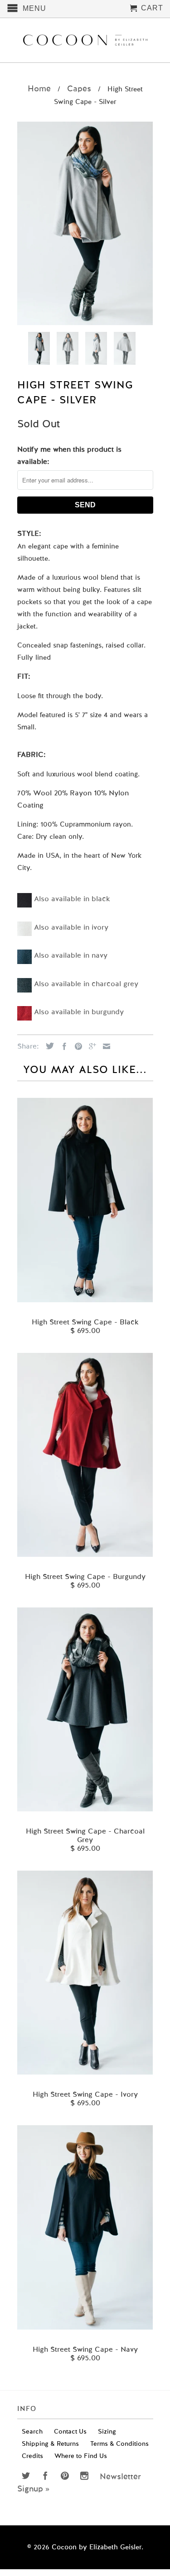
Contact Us (70, 2432)
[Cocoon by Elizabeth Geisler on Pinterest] (65, 2476)
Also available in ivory (71, 928)
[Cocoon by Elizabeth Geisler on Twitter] (26, 2476)
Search (32, 2432)
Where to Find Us (81, 2456)
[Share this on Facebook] (62, 1046)
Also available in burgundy (79, 1012)
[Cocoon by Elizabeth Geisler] (85, 40)
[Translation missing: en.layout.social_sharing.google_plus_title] (90, 1046)
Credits (32, 2456)
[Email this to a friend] (104, 1046)
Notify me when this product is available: (69, 456)
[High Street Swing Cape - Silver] (85, 223)
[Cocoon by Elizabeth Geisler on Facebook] (45, 2476)
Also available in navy (71, 956)
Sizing (107, 2432)
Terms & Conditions (119, 2444)
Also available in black (72, 899)
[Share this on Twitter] (48, 1046)
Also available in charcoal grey (86, 984)
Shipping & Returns (50, 2444)
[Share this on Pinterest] (76, 1046)
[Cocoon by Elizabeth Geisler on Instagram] (84, 2476)
